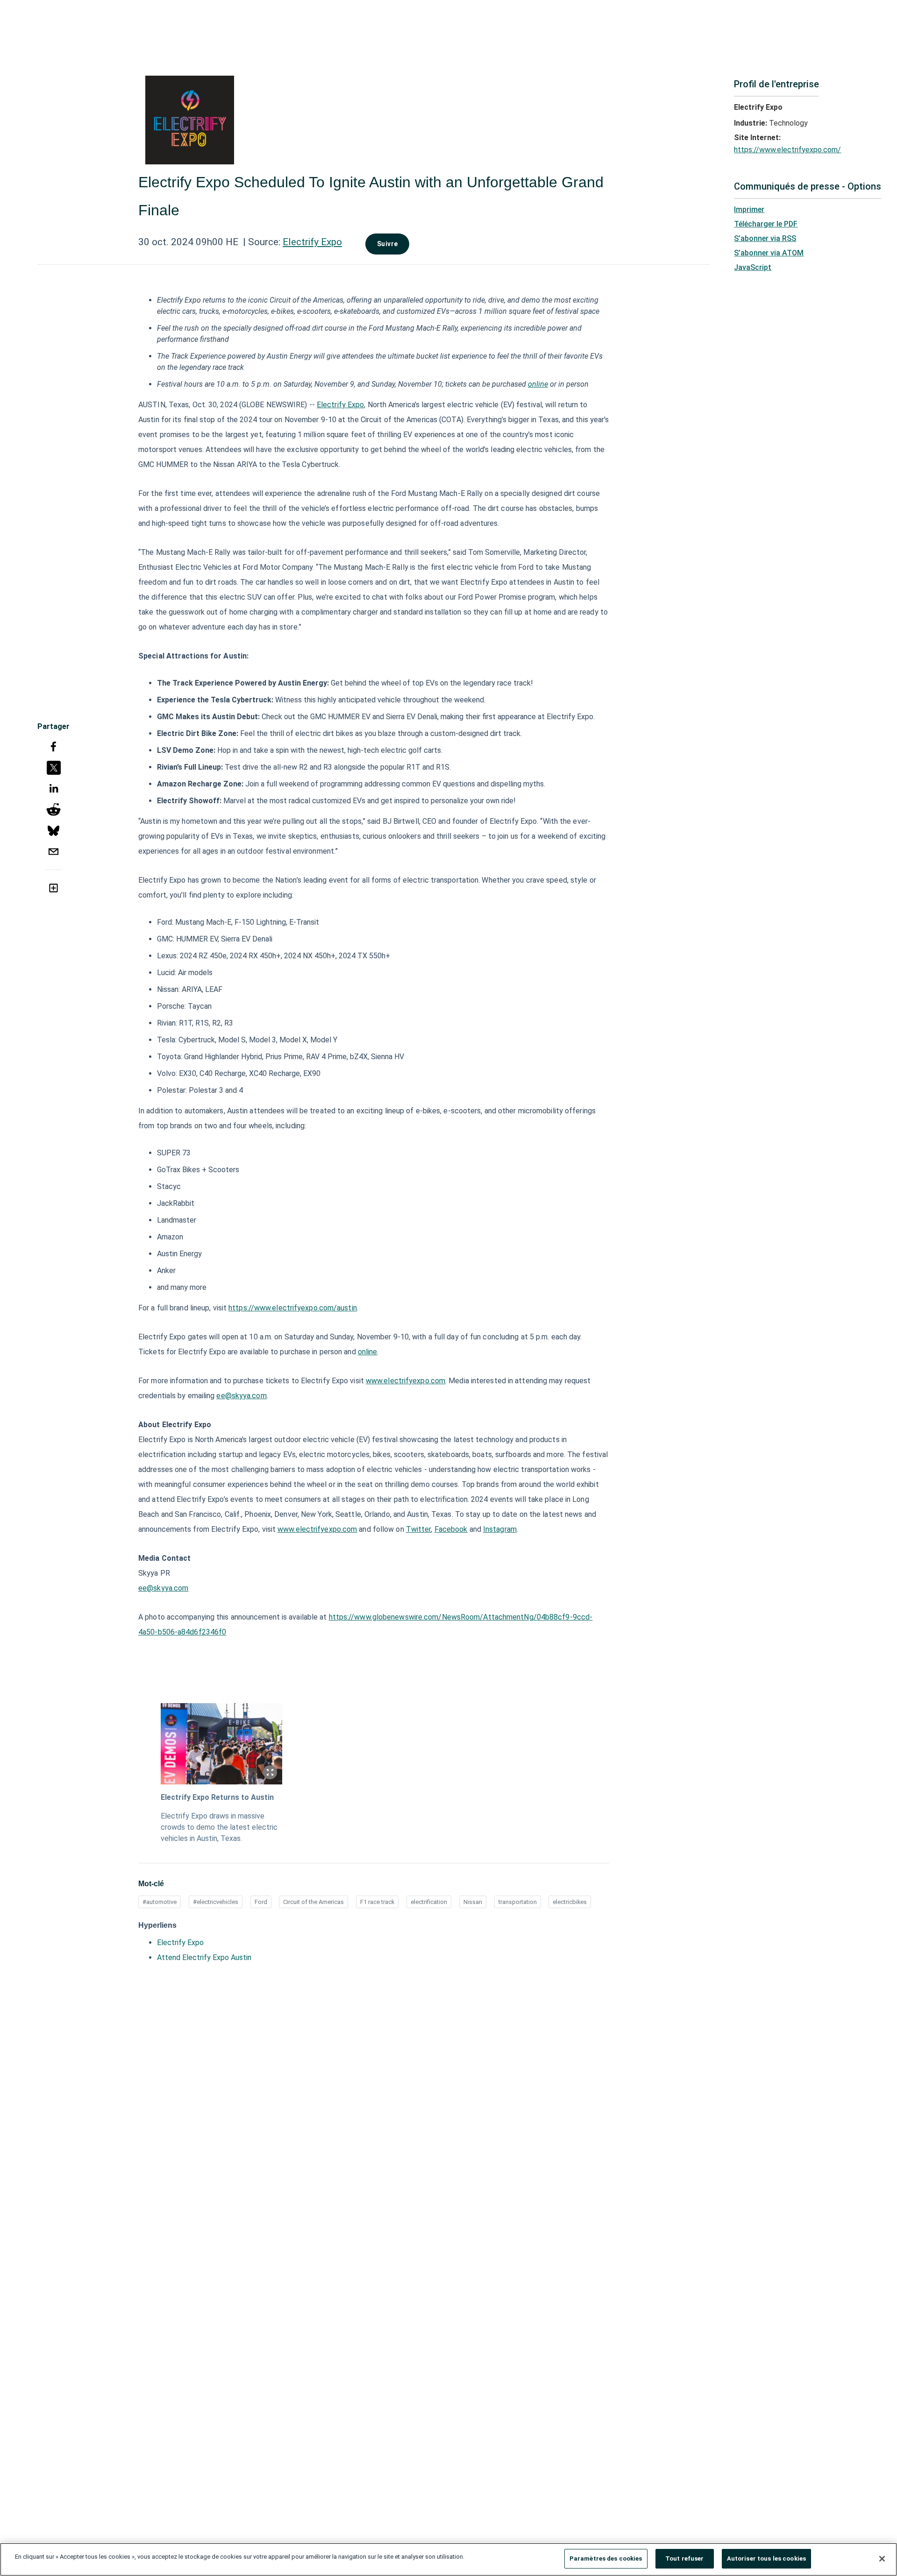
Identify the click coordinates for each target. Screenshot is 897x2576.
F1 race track (377, 1902)
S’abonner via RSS (765, 238)
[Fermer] (882, 2559)
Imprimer (749, 209)
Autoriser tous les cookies (766, 2558)
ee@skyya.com (163, 1588)
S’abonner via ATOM (769, 253)
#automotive (160, 1902)
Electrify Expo (312, 242)
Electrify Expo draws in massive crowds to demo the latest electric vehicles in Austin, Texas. (219, 1827)
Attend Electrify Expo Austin (204, 1957)
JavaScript (753, 267)
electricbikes (570, 1902)
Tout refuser (685, 2558)
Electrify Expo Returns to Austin (217, 1797)
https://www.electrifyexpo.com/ (787, 150)
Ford (261, 1902)
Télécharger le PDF (766, 224)
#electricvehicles (216, 1902)
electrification (429, 1902)
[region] (448, 2559)
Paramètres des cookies (606, 2558)
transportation (518, 1902)
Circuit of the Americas (313, 1902)
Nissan (473, 1902)
